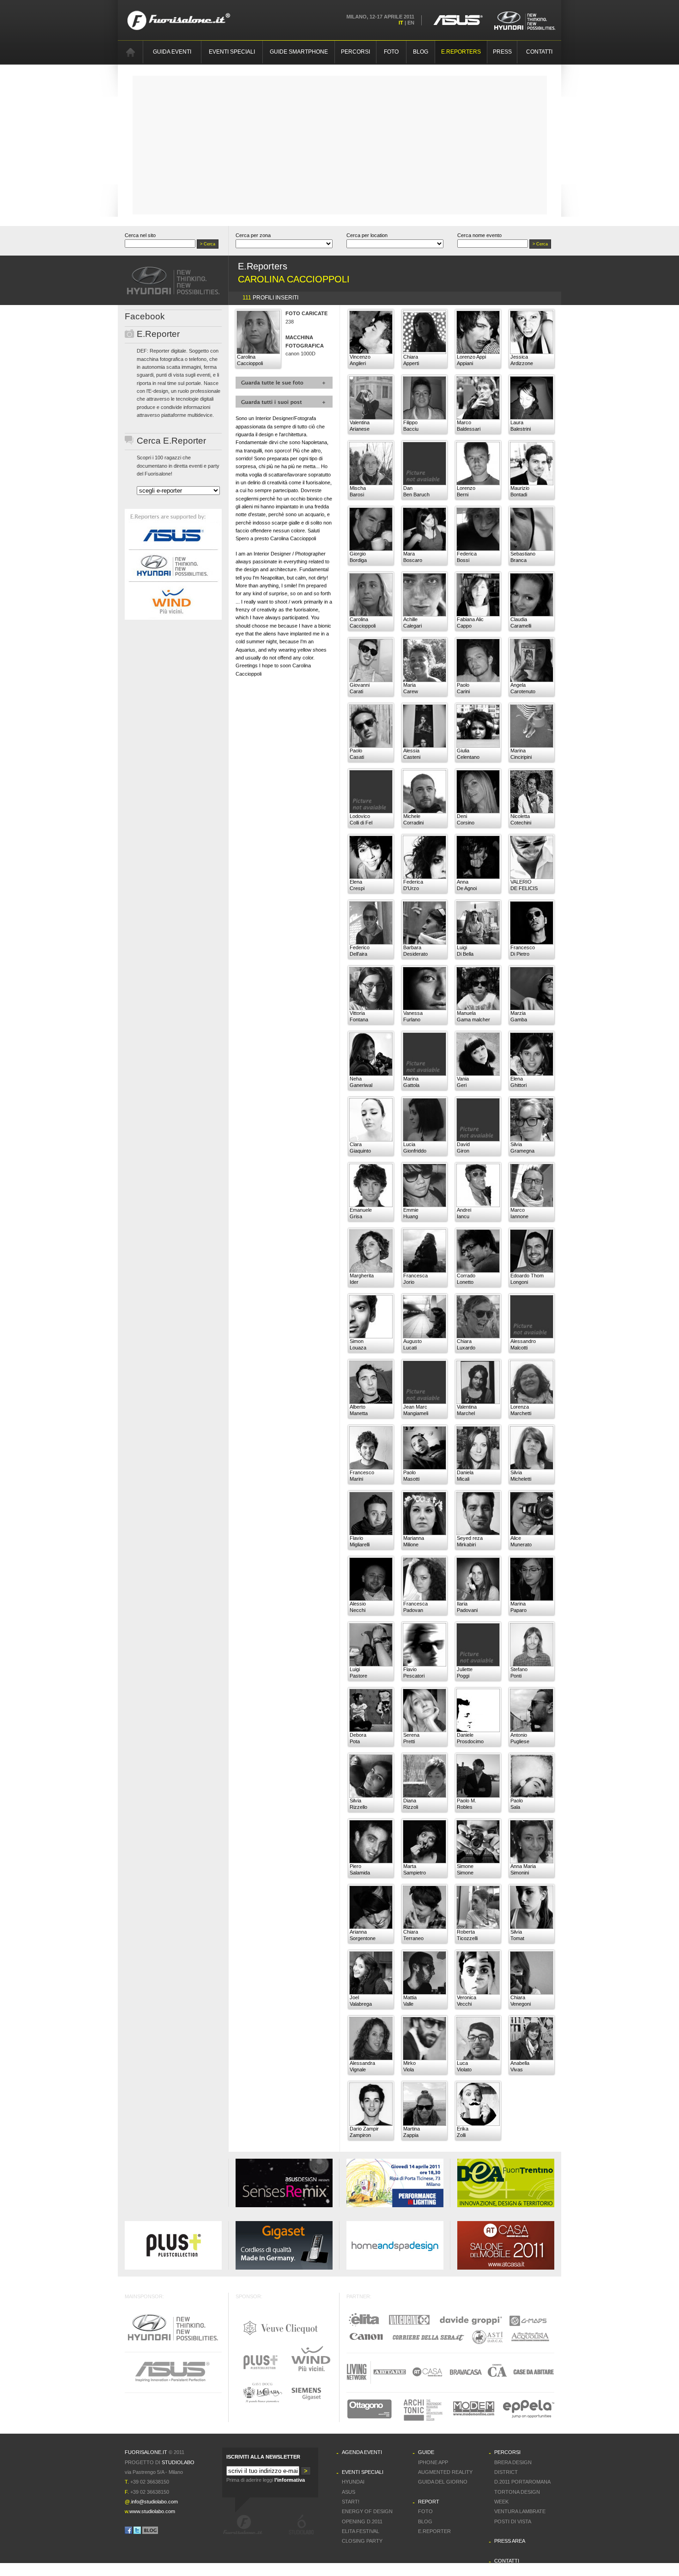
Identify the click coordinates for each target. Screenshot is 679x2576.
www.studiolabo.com (152, 2511)
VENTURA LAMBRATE (520, 2511)
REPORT (429, 2502)
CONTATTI (539, 52)
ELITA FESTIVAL (361, 2531)
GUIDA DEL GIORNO (443, 2482)
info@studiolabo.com (155, 2502)
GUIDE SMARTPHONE (299, 52)
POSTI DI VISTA (513, 2521)
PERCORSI (355, 52)
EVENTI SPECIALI (232, 52)
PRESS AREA (510, 2541)
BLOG (421, 52)
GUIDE (426, 2452)
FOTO (391, 52)
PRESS (502, 52)
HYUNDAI (353, 2482)
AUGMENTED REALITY (445, 2472)
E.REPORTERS (461, 52)
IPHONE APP (433, 2462)
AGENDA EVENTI (362, 2452)
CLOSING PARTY (362, 2541)
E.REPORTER (434, 2531)
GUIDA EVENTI (172, 52)
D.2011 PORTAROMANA (522, 2482)
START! (351, 2502)
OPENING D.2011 (362, 2521)
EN (411, 23)
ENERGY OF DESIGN (367, 2511)
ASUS (349, 2492)
